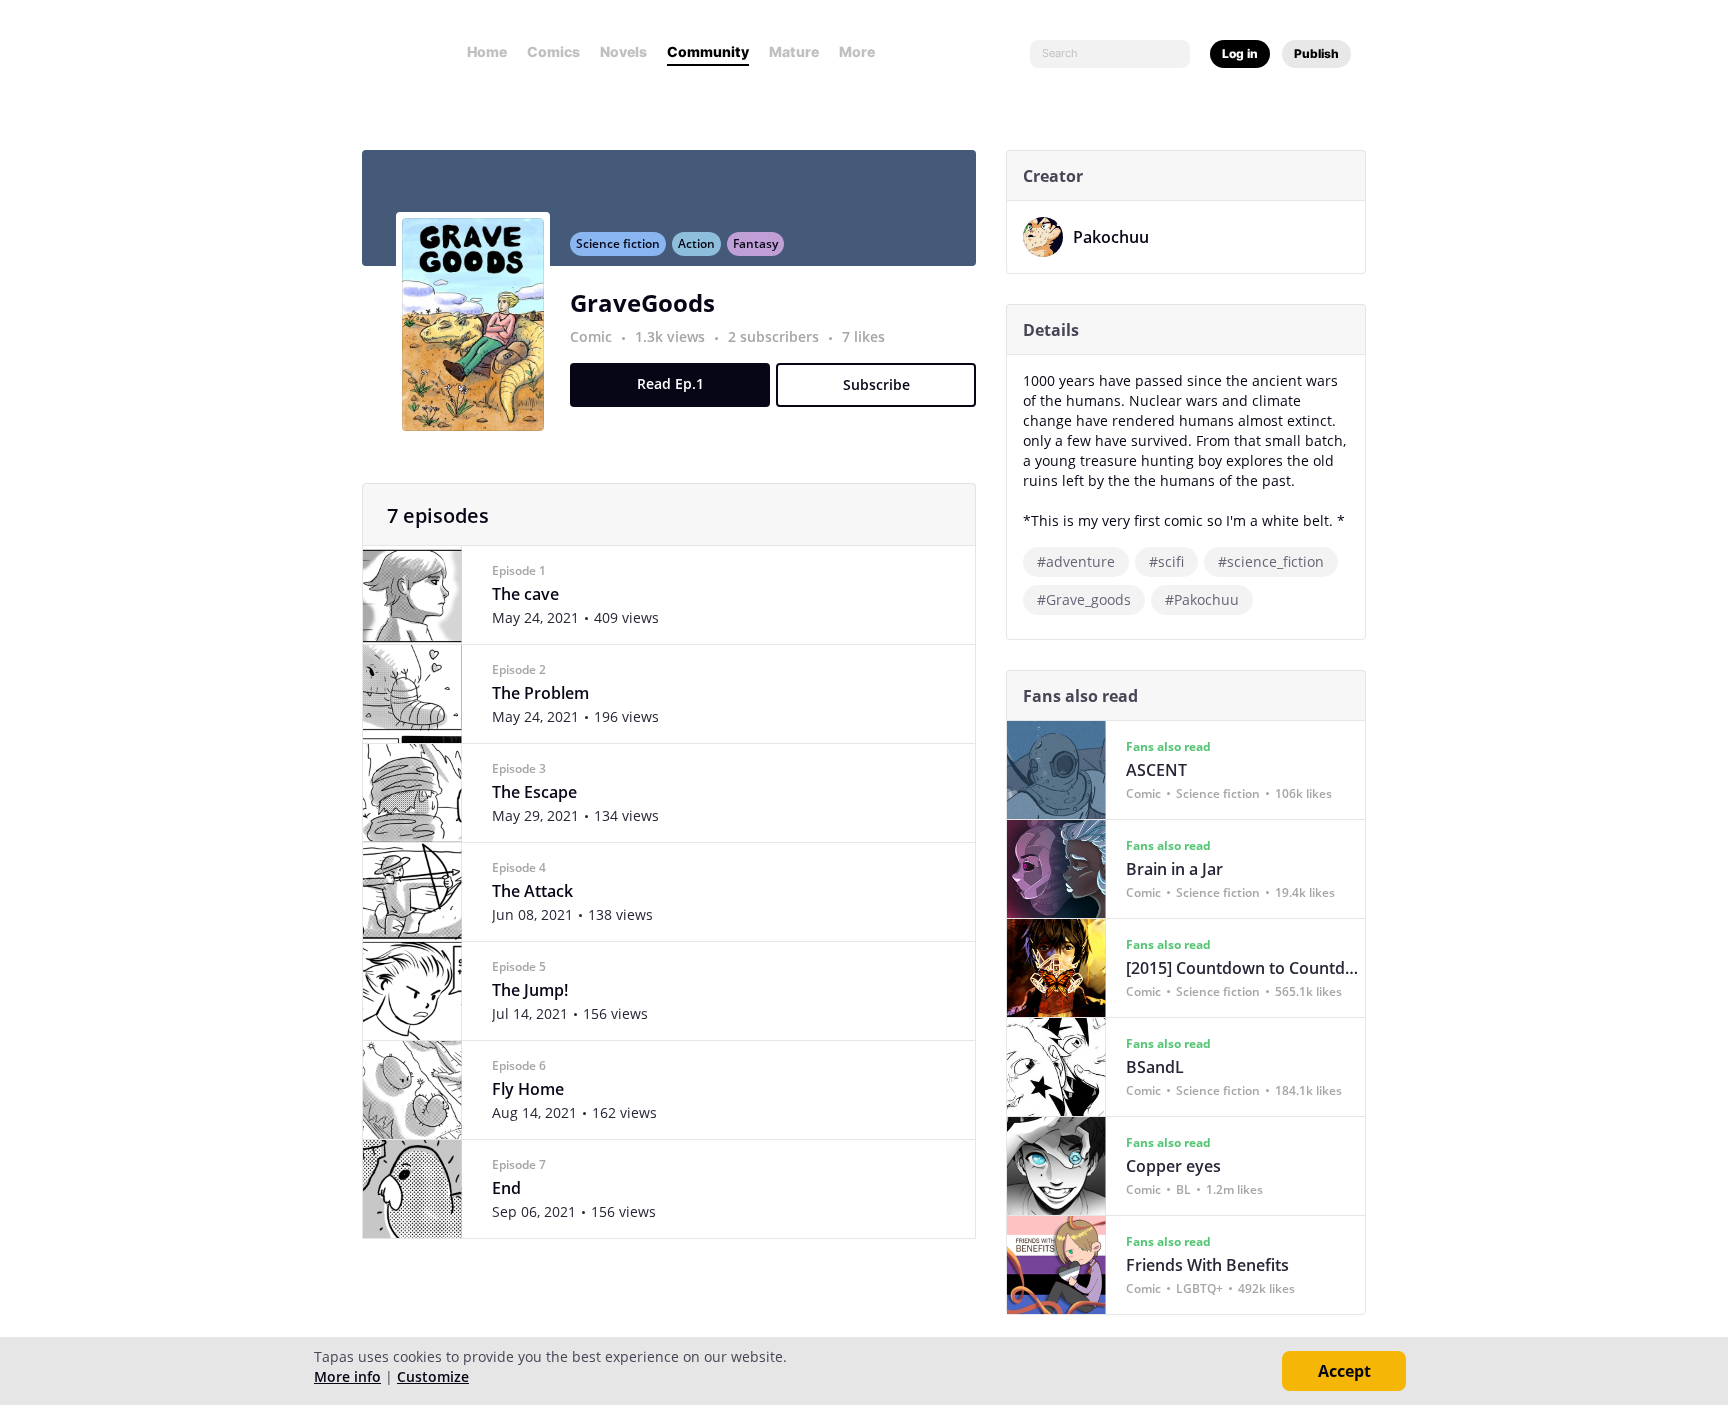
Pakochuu (1111, 237)
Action (696, 243)
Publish (1316, 53)
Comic (591, 336)
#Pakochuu (1202, 599)
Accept (1344, 1371)
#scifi (1166, 561)
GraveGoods (642, 302)
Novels (623, 51)
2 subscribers (775, 336)
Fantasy (755, 243)
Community (708, 51)
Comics (553, 51)
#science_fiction (1271, 561)
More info (347, 1376)
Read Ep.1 (670, 383)
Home (487, 51)
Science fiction (618, 243)
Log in (1240, 53)
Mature (794, 51)
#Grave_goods (1084, 599)
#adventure (1076, 561)
